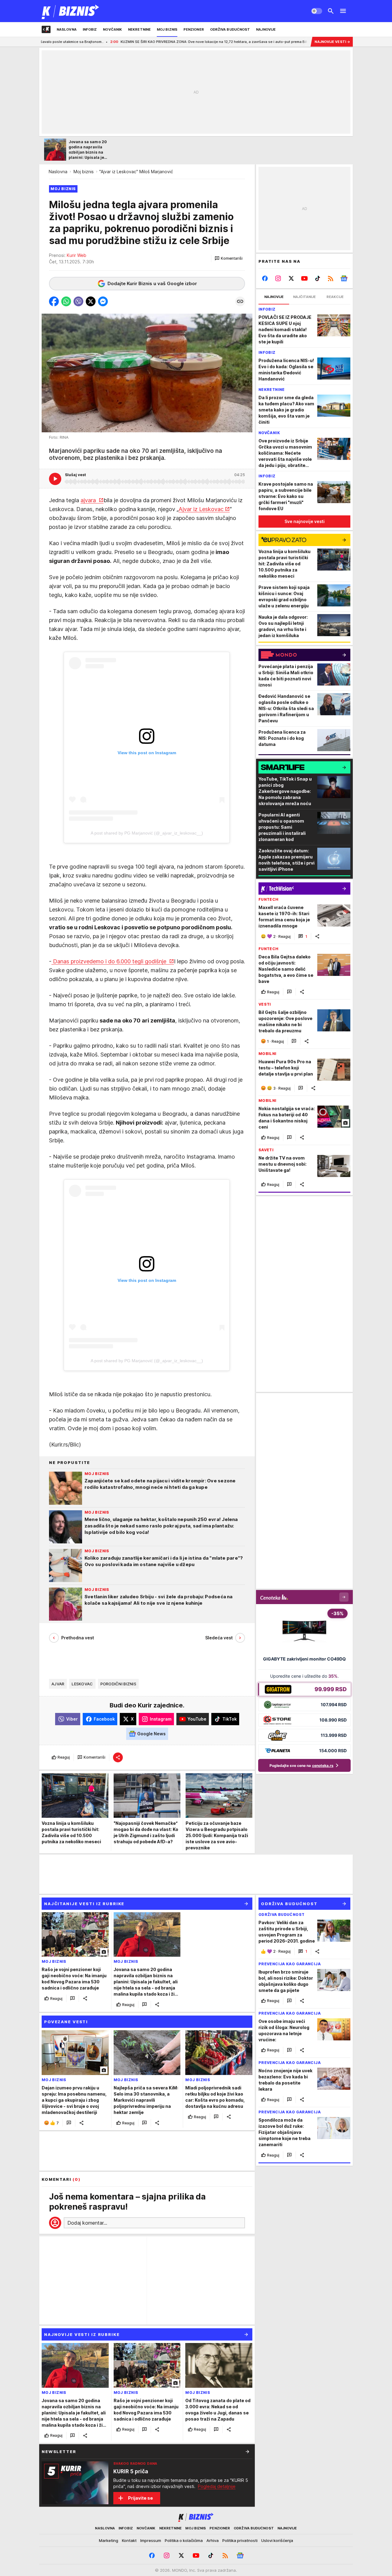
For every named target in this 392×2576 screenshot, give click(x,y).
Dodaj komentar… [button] (87, 2223)
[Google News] (344, 278)
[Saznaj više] (247, 2452)
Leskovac (82, 1684)
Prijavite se (140, 2498)
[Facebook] (265, 278)
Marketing (109, 2540)
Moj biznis (84, 172)
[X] (291, 278)
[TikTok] (317, 278)
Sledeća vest (219, 1638)
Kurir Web (77, 255)
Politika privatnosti (240, 2540)
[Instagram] (278, 278)
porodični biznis (118, 1684)
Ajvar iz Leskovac (201, 509)
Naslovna (58, 172)
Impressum (151, 2540)
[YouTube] (305, 278)
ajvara (89, 500)
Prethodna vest (78, 1638)
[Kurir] (71, 11)
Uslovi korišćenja (277, 2540)
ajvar (58, 1684)
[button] (229, 258)
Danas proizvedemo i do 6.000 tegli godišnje (110, 961)
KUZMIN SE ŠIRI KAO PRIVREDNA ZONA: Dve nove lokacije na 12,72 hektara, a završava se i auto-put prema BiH (129, 42)
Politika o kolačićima (184, 2540)
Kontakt (129, 2540)
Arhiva (213, 2540)
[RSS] (331, 278)
